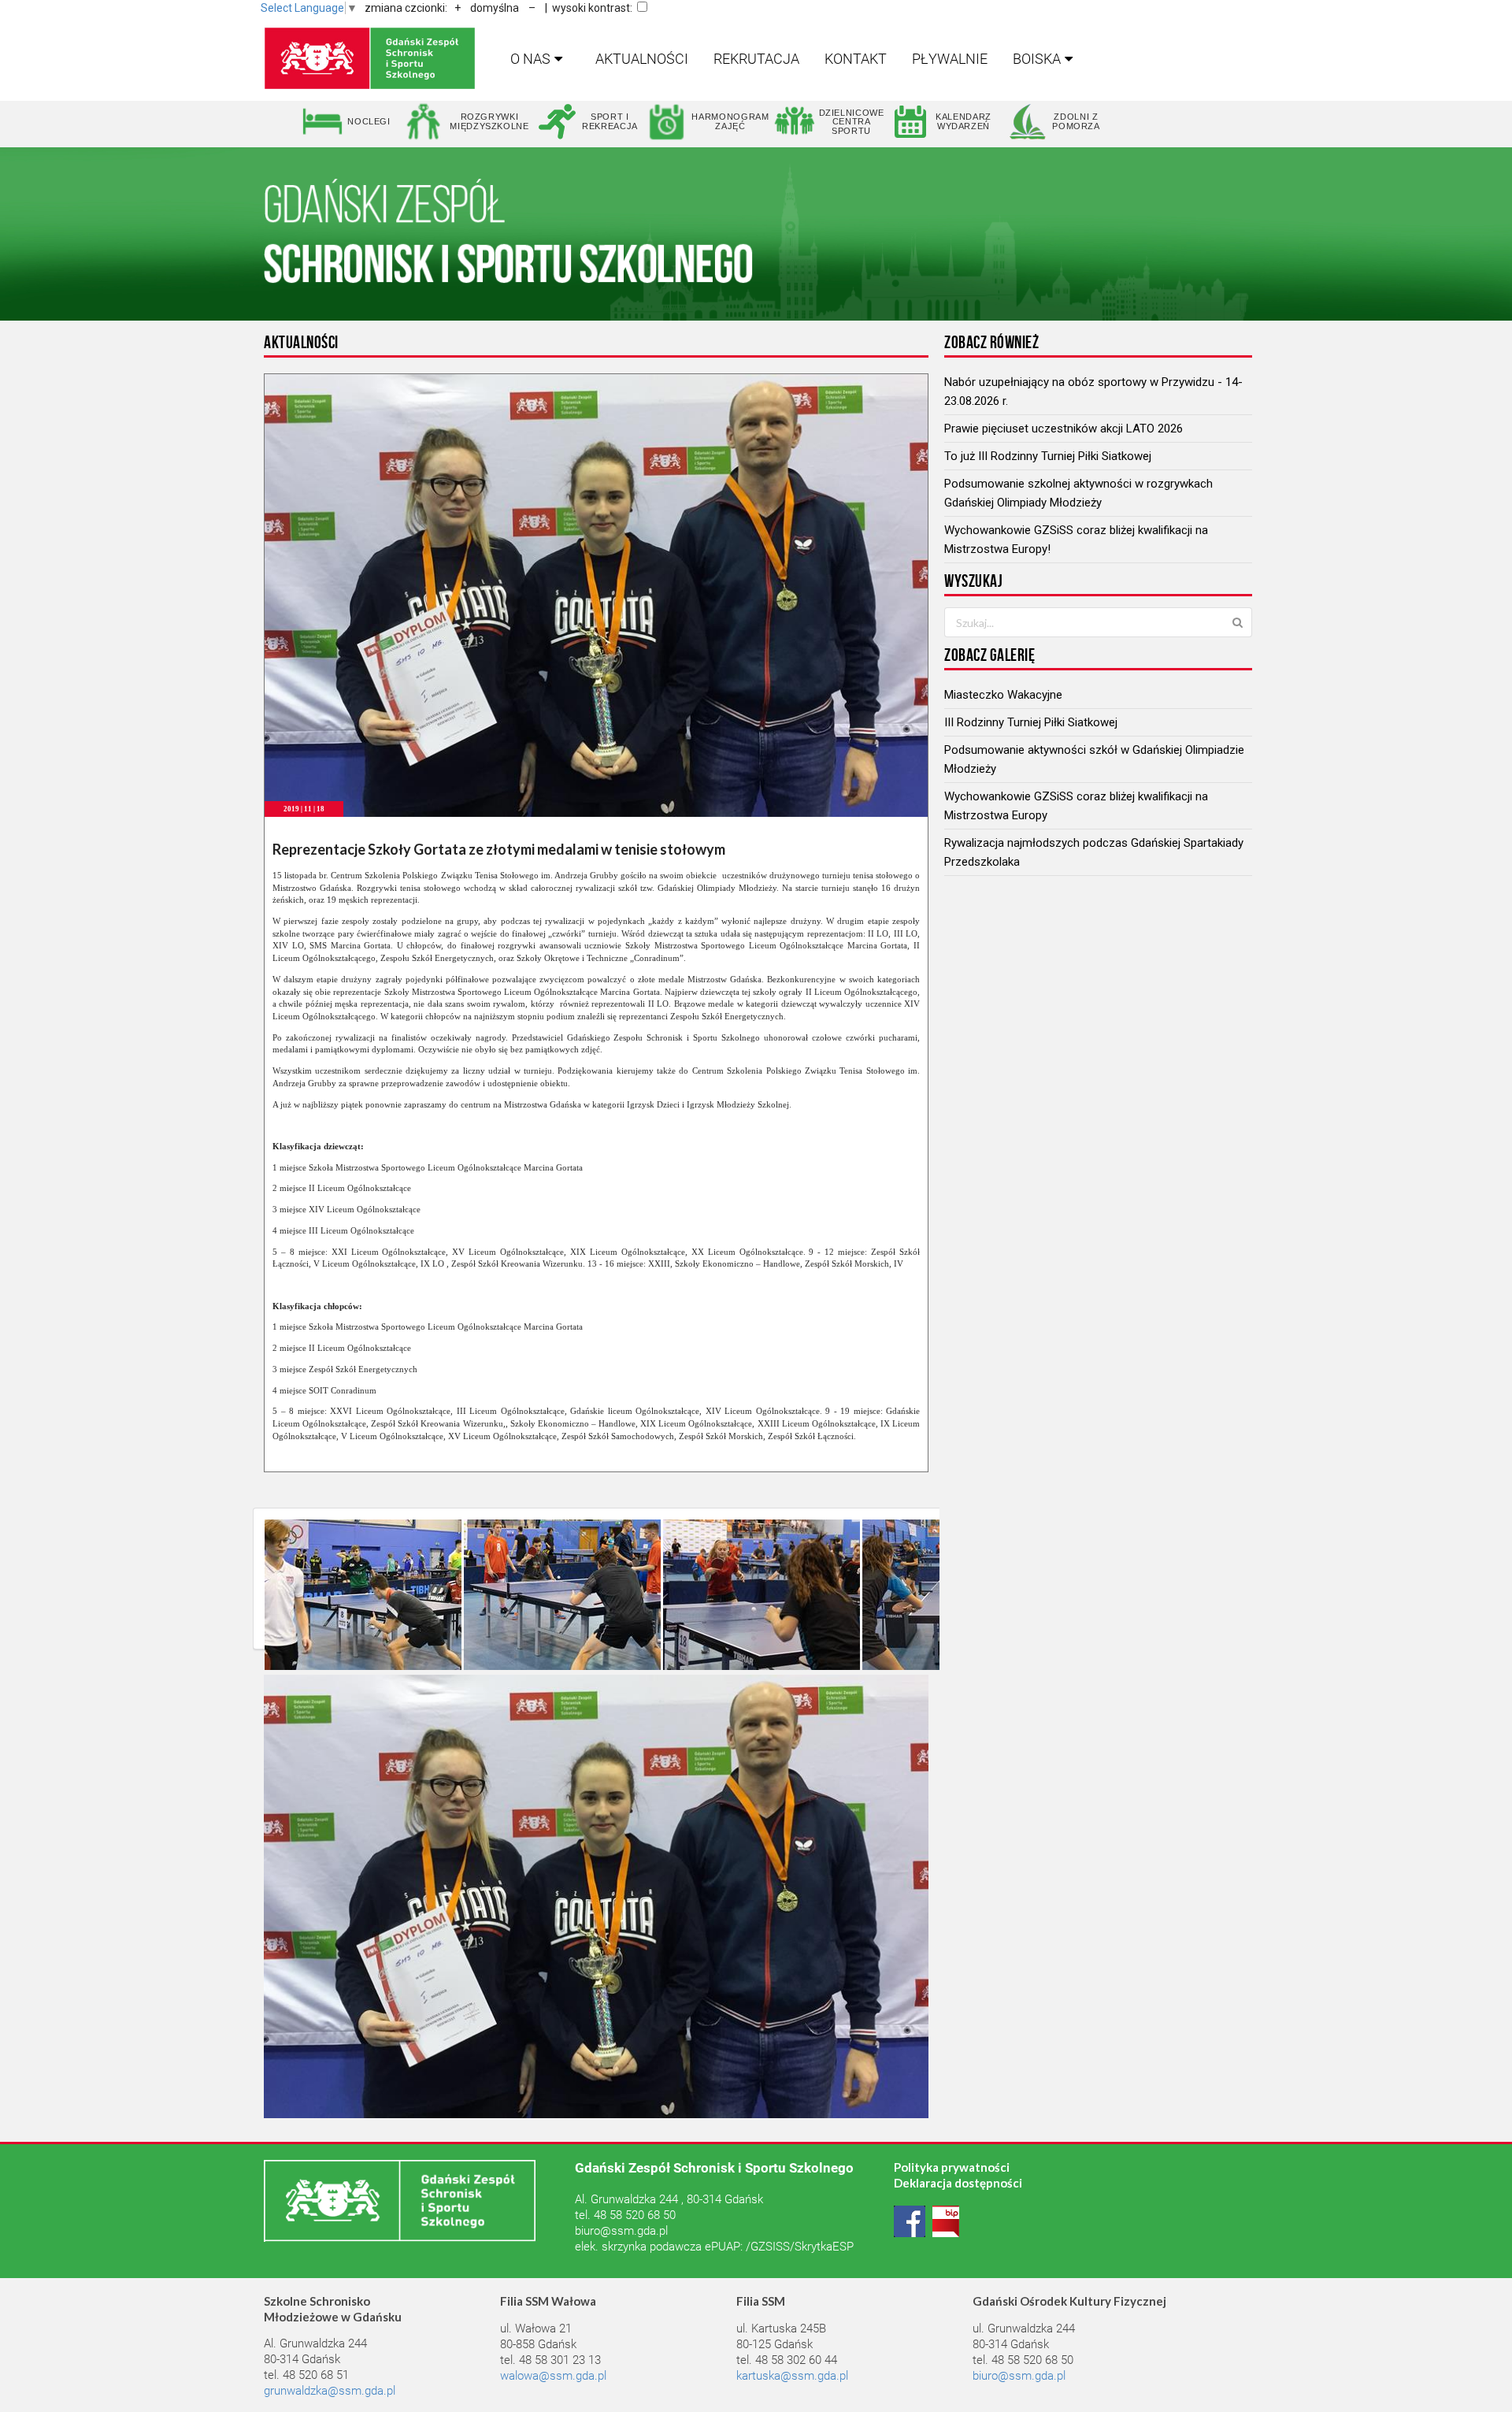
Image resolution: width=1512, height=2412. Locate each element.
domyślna (495, 8)
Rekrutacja (756, 59)
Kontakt (856, 59)
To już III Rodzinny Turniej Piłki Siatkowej (1048, 456)
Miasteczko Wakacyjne (1003, 695)
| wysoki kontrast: (589, 8)
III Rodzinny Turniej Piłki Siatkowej (1031, 722)
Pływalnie (950, 59)
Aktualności (642, 59)
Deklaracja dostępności (958, 2183)
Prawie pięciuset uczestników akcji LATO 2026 (1064, 429)
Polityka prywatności (952, 2167)
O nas (530, 59)
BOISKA (1037, 59)
